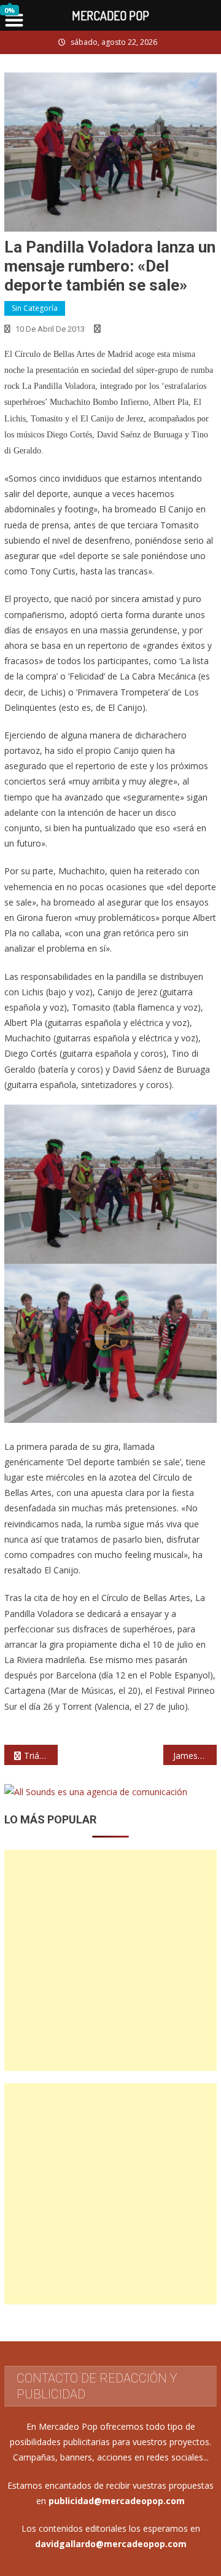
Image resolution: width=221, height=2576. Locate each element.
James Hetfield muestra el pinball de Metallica (195, 1756)
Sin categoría (35, 308)
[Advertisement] (110, 1960)
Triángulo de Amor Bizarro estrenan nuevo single (41, 1756)
